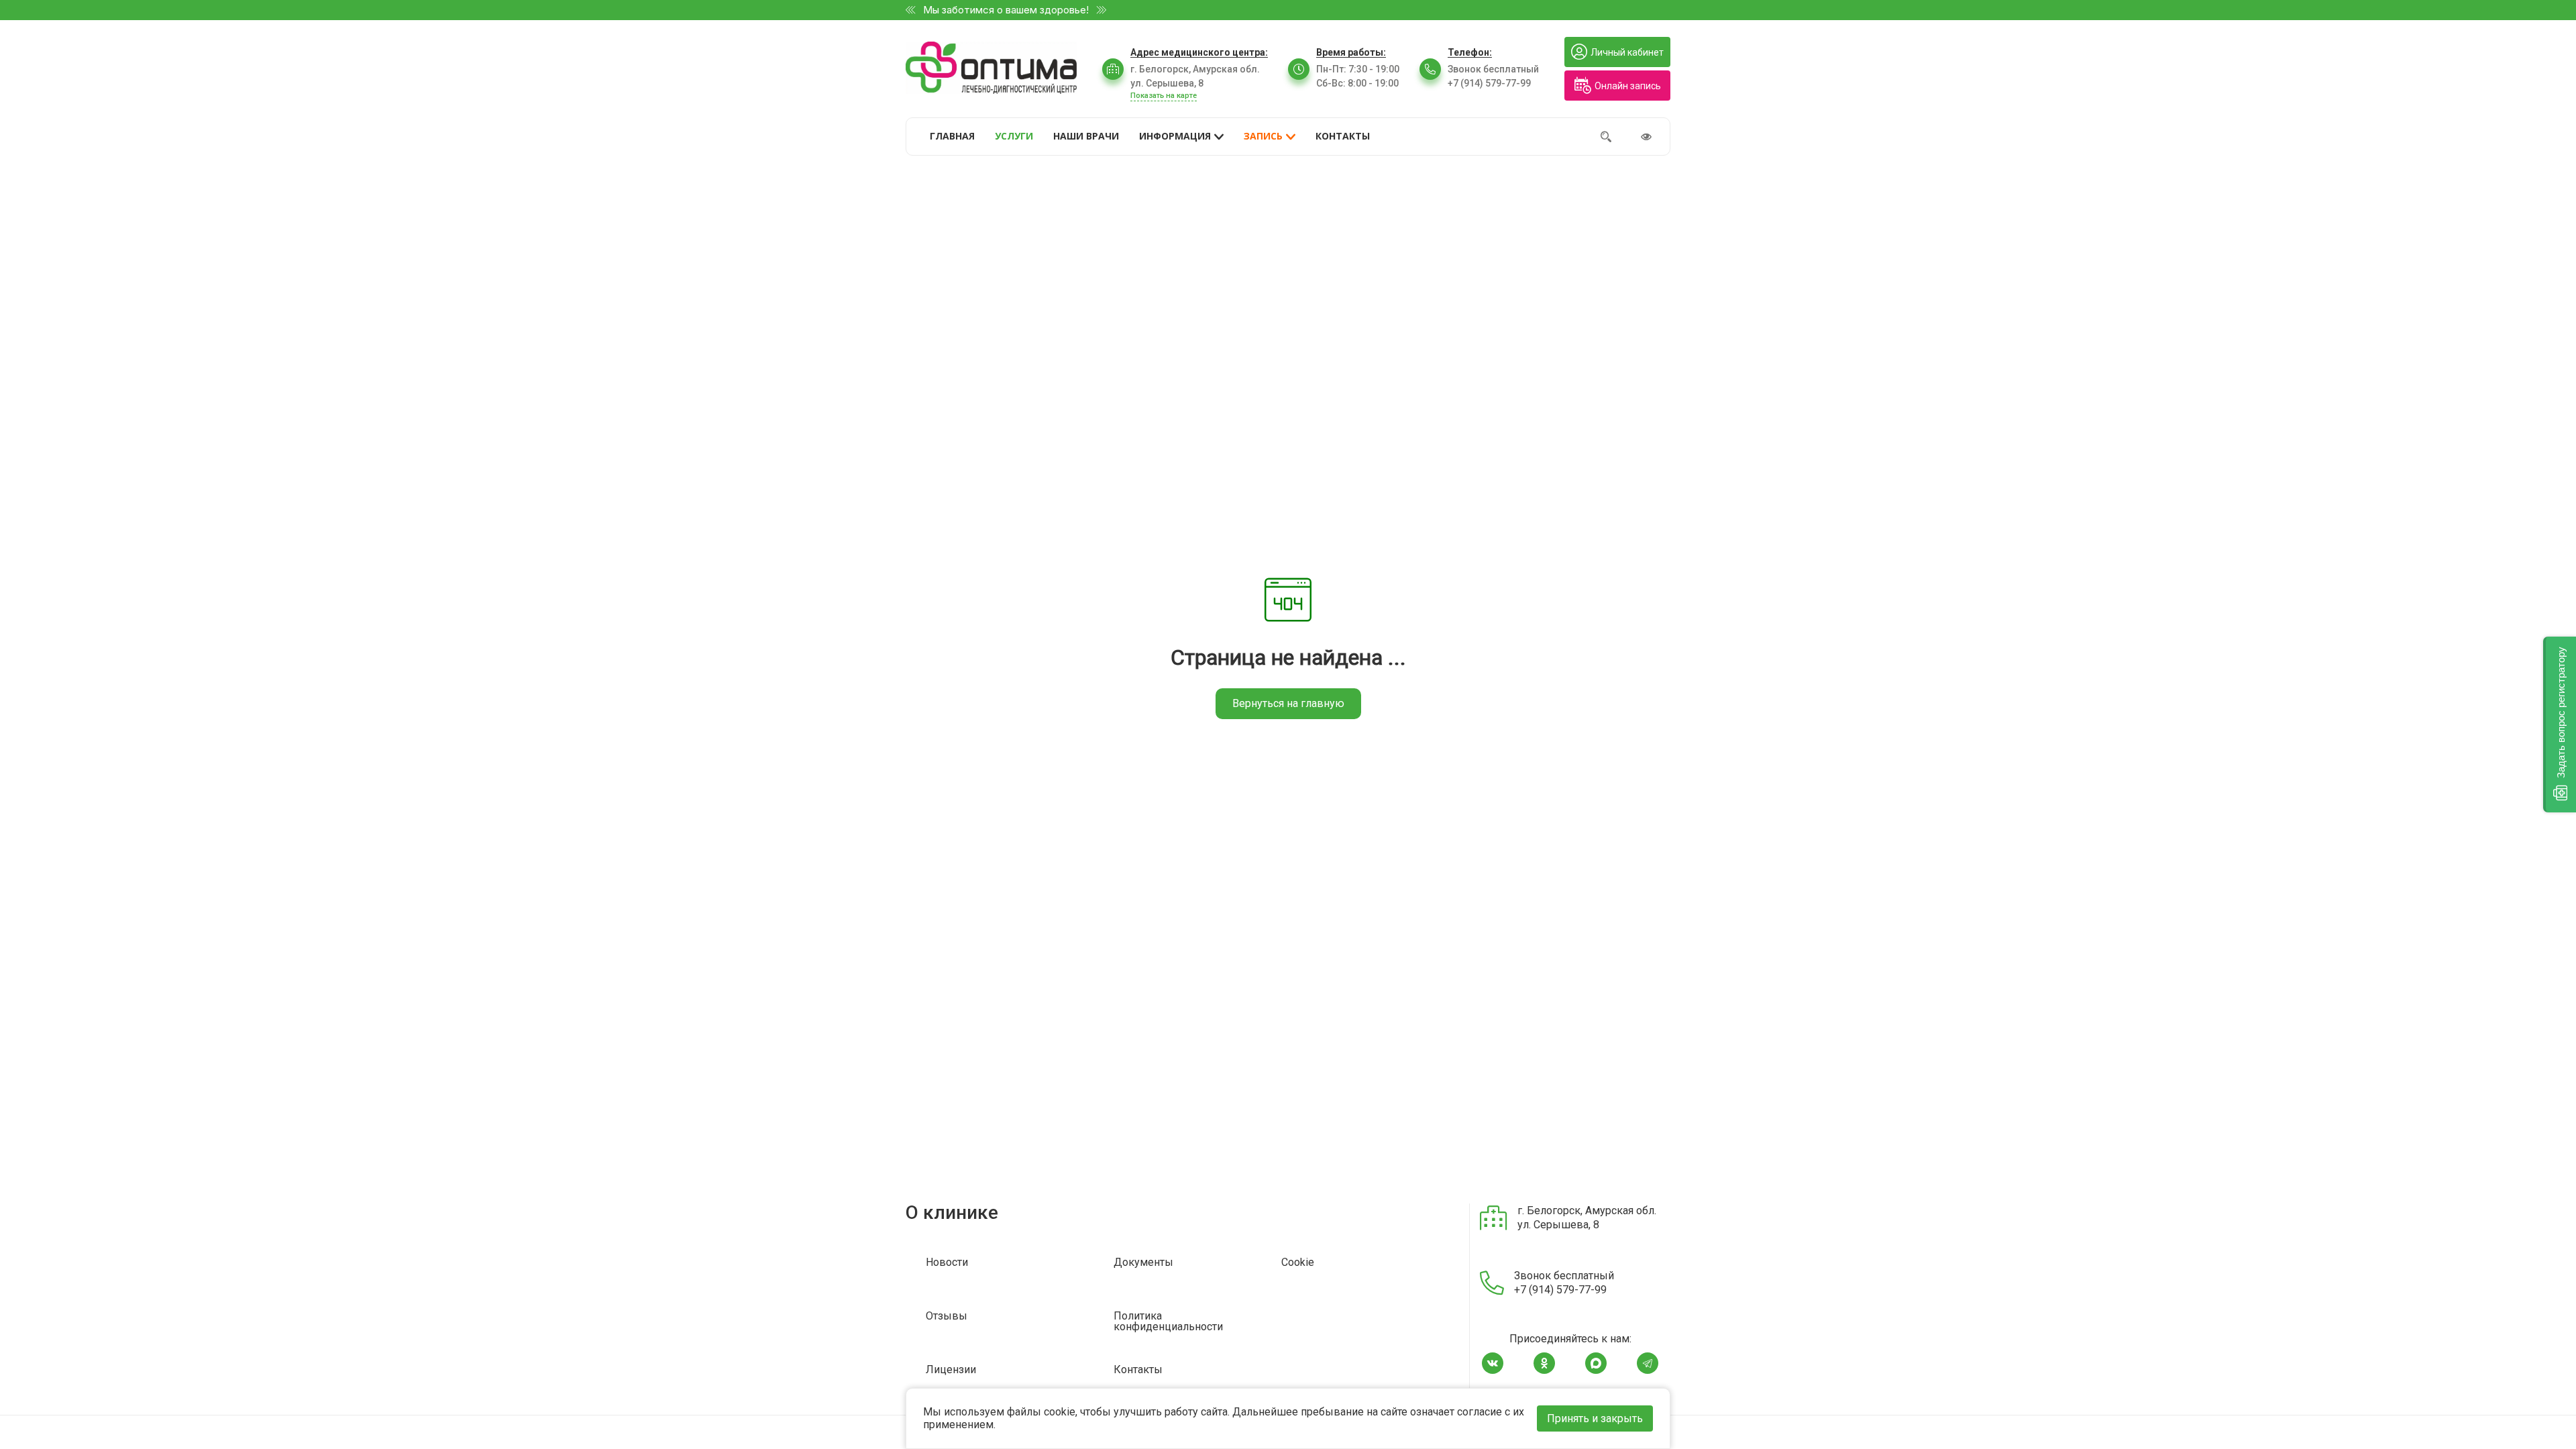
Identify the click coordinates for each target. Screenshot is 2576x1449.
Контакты (1138, 1370)
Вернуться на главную (1288, 703)
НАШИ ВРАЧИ (1086, 136)
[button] (2560, 724)
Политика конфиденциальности (1168, 1322)
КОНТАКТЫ (1343, 136)
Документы (1143, 1263)
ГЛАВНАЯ (952, 136)
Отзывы (947, 1317)
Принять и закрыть (1595, 1418)
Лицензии (951, 1370)
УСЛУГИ (1014, 136)
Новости (947, 1263)
